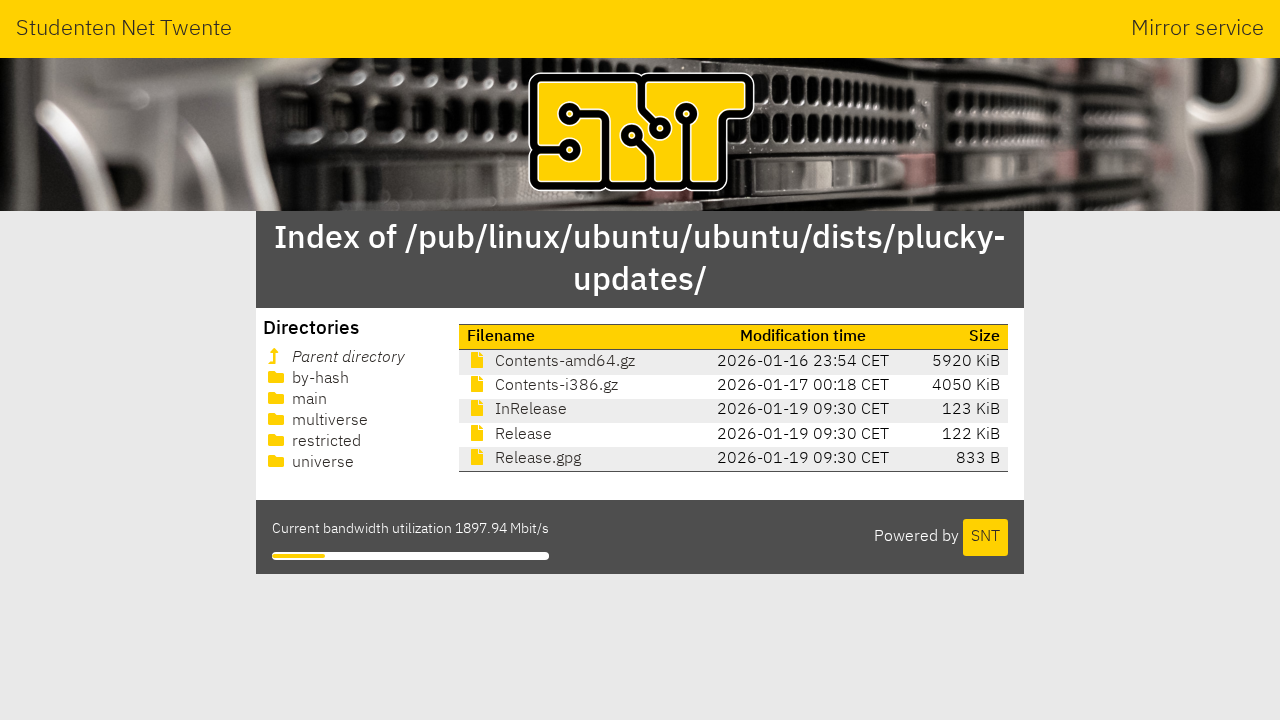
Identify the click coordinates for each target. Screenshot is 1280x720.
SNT (985, 537)
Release (521, 435)
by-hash (318, 379)
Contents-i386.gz (554, 386)
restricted (324, 442)
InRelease (529, 410)
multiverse (328, 421)
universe (321, 463)
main (307, 400)
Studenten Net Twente (124, 29)
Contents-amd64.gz (563, 362)
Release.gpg (536, 459)
